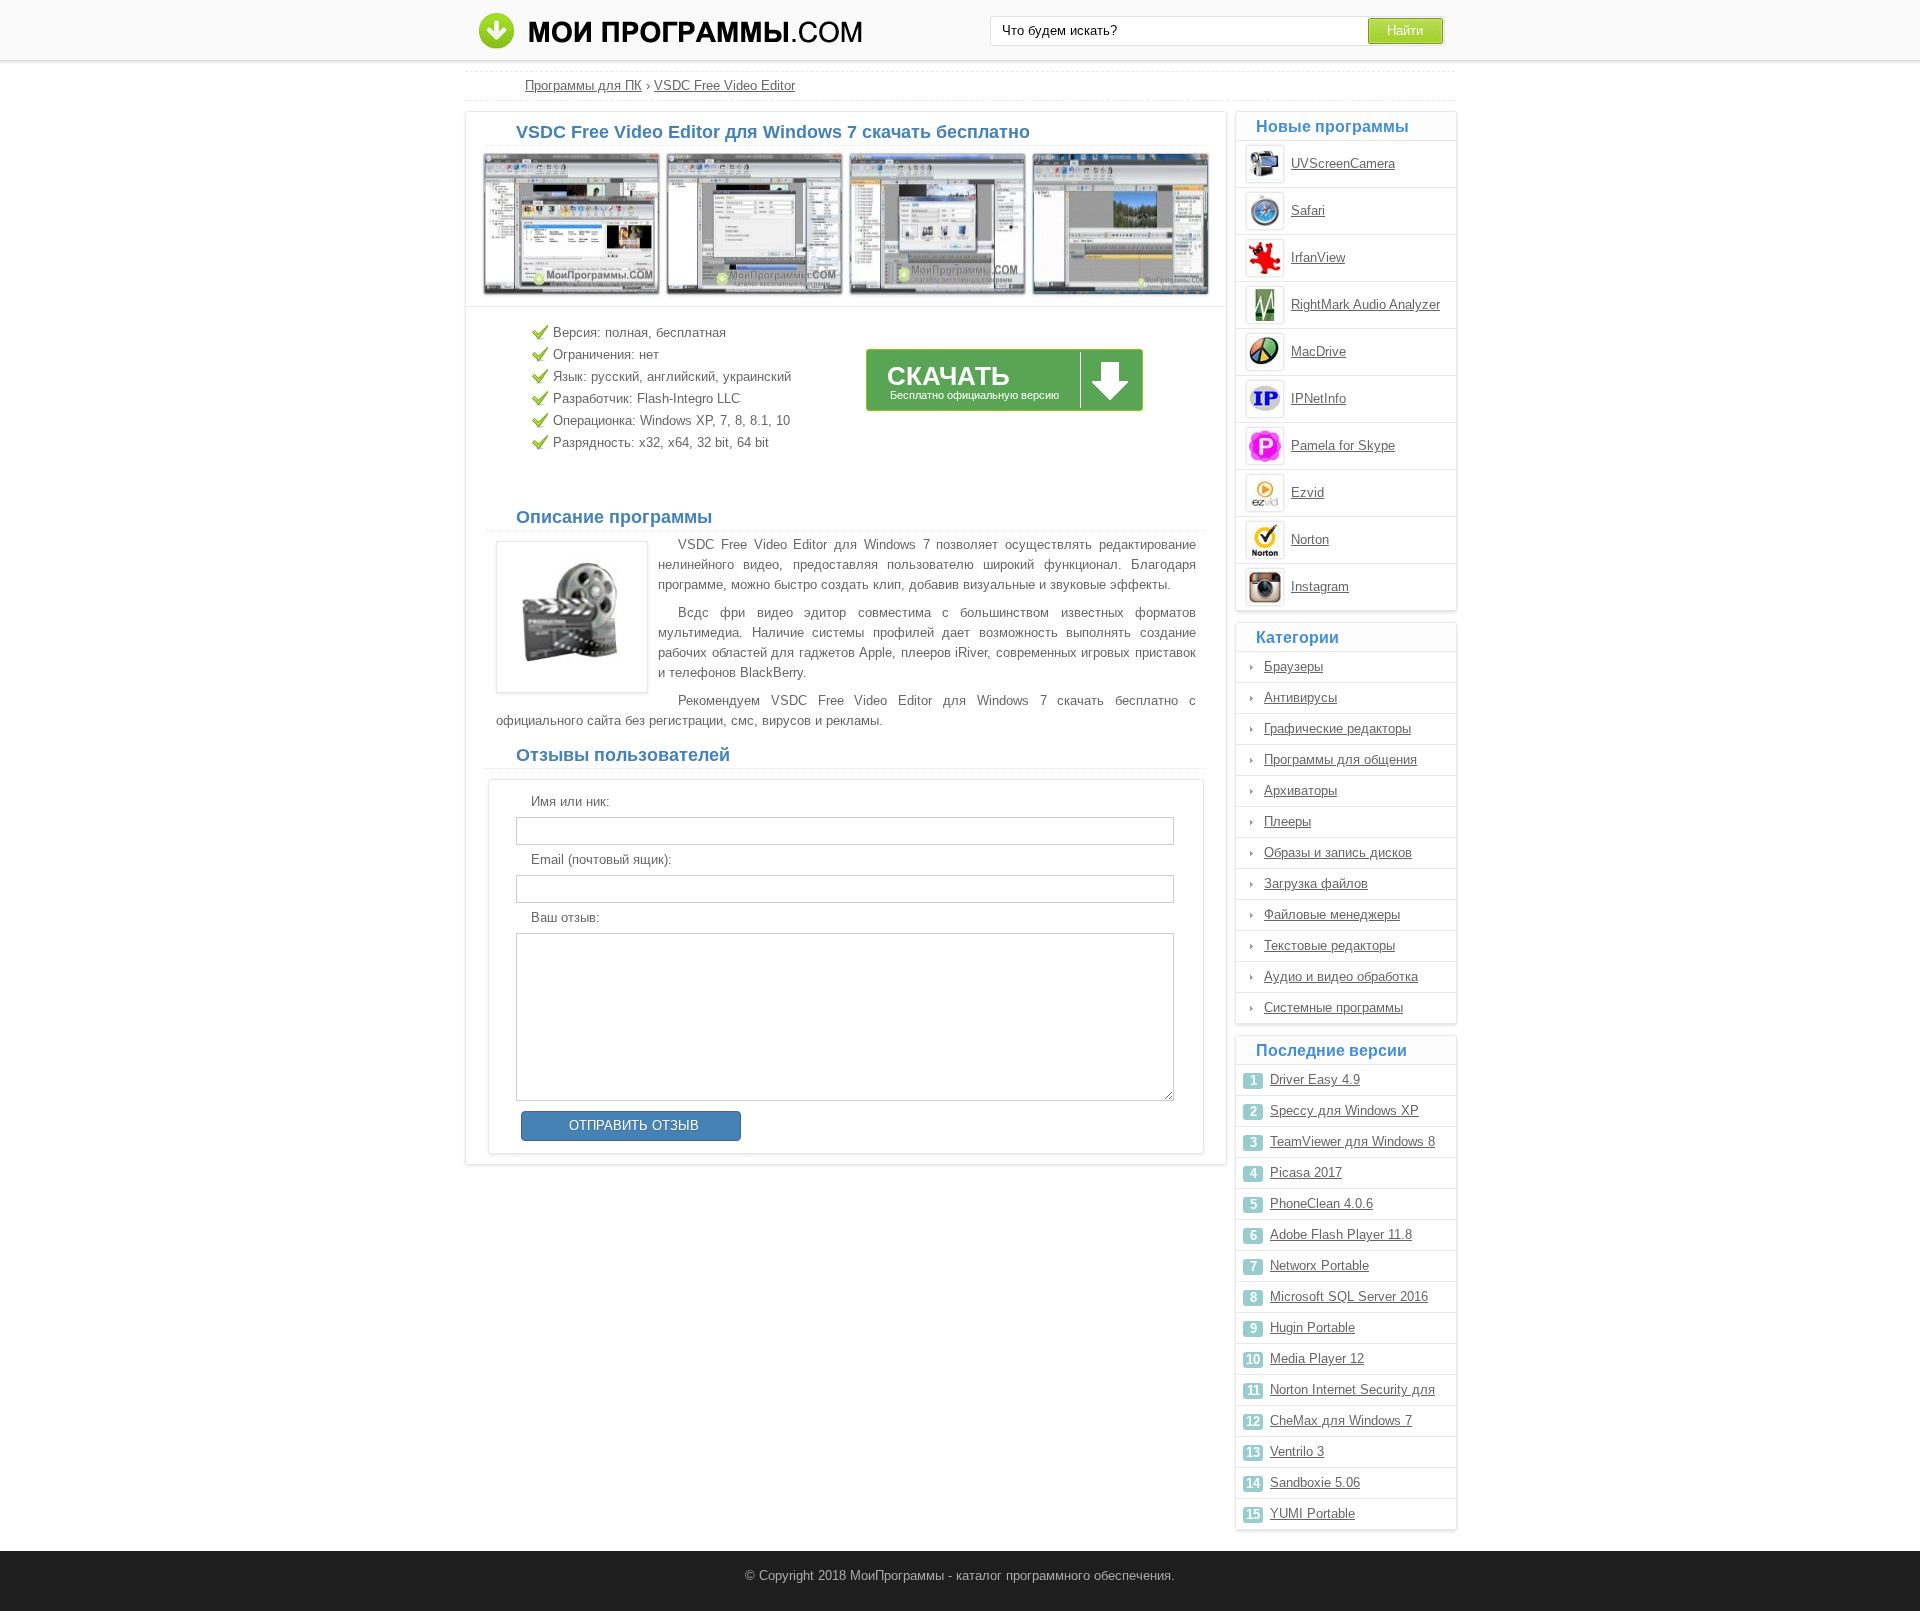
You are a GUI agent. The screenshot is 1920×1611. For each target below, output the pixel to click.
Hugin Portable (1312, 1327)
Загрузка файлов (1316, 883)
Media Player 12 (1317, 1358)
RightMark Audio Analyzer (1365, 304)
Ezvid (1307, 492)
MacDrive (1318, 351)
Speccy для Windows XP (1344, 1110)
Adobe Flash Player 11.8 (1341, 1234)
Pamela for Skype (1343, 445)
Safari (1308, 210)
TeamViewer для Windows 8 (1352, 1141)
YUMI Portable (1312, 1513)
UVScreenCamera (1343, 163)
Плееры (1287, 821)
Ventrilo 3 (1297, 1451)
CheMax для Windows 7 (1341, 1420)
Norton (1310, 539)
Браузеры (1293, 666)
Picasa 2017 (1306, 1172)
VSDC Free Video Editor (724, 85)
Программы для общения (1340, 759)
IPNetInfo (1318, 398)
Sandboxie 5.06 (1315, 1482)
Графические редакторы (1337, 728)
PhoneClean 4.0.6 (1321, 1203)
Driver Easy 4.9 (1315, 1079)
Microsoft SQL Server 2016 (1349, 1296)
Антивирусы (1300, 697)
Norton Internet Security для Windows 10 (1352, 1393)
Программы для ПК (583, 85)
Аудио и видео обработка (1341, 976)
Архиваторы (1300, 790)
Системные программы (1333, 1007)
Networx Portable (1319, 1265)
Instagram (1320, 586)
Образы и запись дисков (1338, 852)
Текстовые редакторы (1329, 945)
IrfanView (1318, 257)
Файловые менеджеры (1332, 914)
